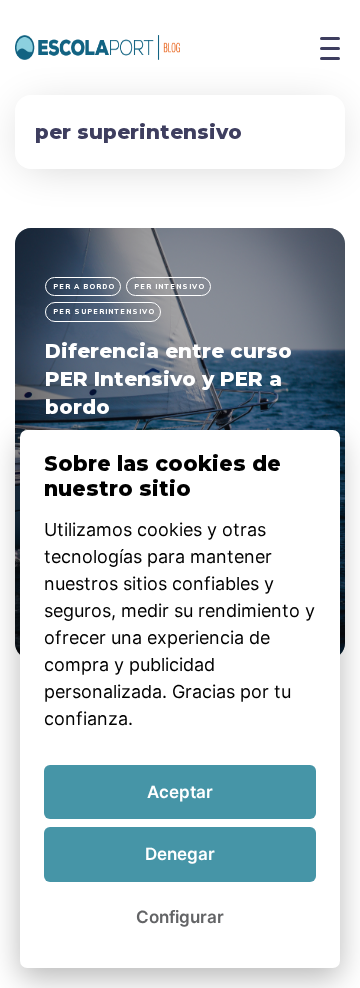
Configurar (180, 917)
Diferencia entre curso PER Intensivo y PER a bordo (168, 379)
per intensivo (169, 286)
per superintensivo (104, 311)
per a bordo (84, 286)
